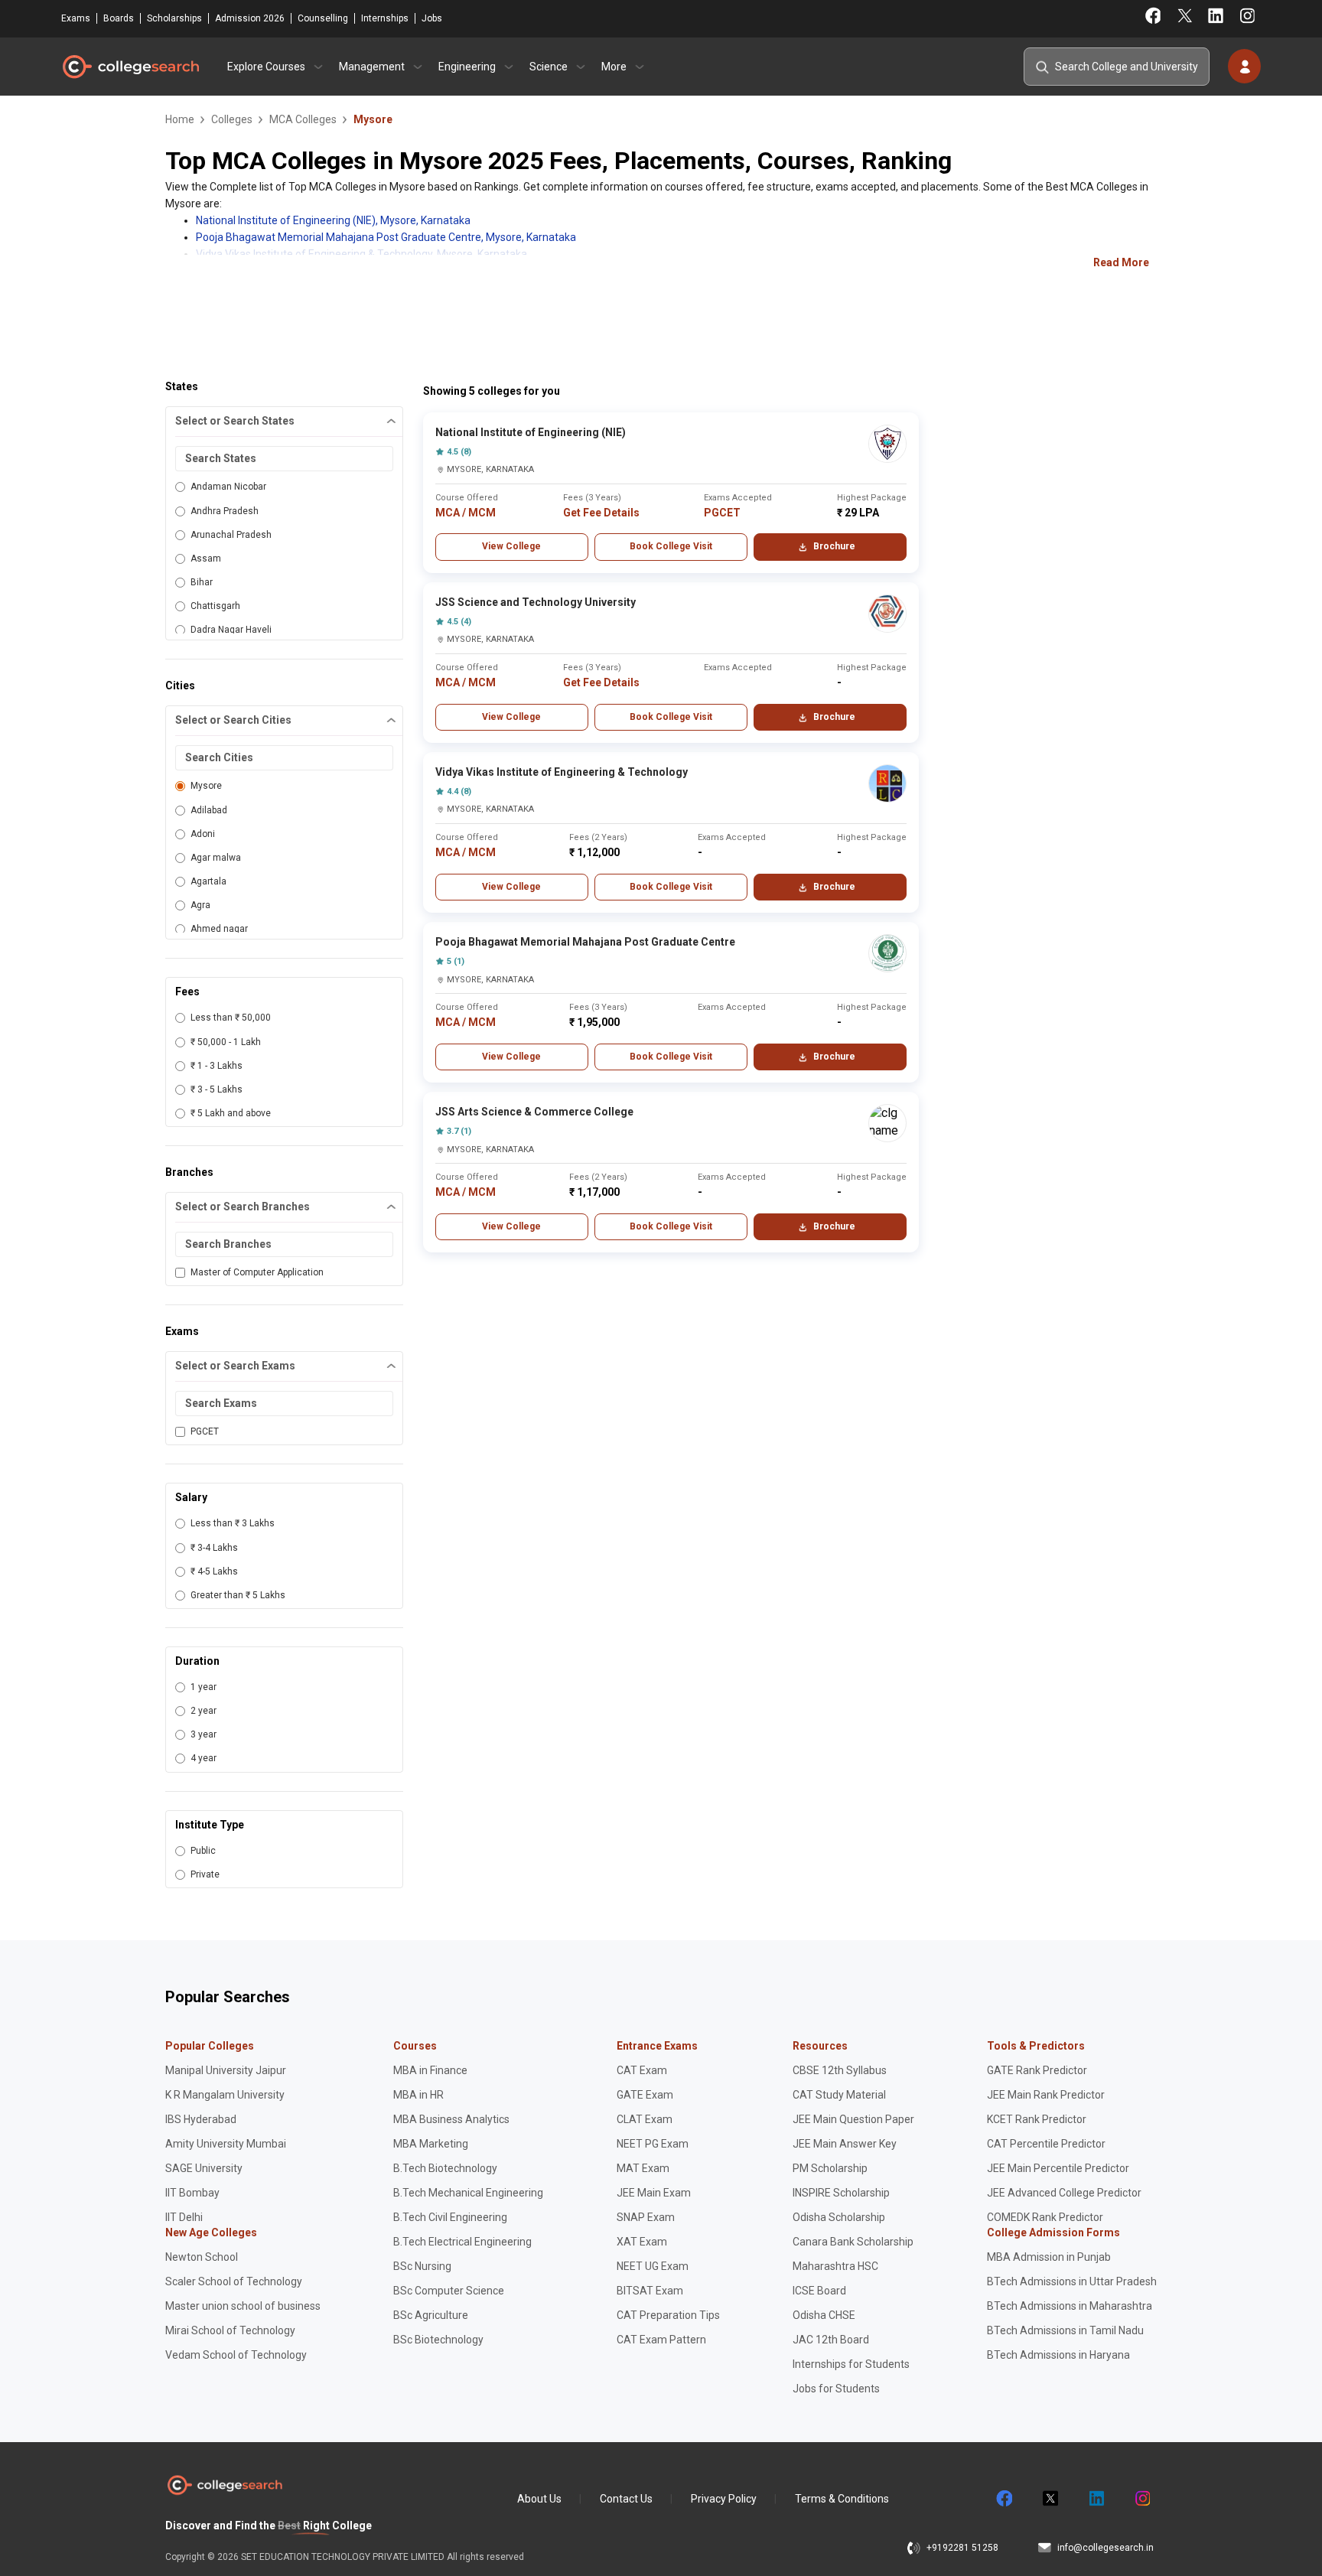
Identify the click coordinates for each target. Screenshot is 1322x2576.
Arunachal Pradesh (231, 535)
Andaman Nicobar (228, 487)
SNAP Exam (646, 2217)
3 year (204, 1734)
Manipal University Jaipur (226, 2070)
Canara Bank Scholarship (853, 2242)
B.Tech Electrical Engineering (462, 2242)
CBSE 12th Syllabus (840, 2070)
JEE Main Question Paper (853, 2119)
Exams (76, 18)
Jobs (432, 18)
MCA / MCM (466, 513)
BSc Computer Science (449, 2291)
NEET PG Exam (653, 2144)
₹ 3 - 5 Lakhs (217, 1089)
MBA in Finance (430, 2070)
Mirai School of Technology (230, 2330)
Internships (385, 18)
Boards (119, 18)
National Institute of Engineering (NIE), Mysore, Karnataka (333, 220)
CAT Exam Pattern (661, 2340)
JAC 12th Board (831, 2340)
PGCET (205, 1431)
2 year (204, 1711)
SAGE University (204, 2168)
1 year (204, 1687)
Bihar (202, 582)
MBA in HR (418, 2095)
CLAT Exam (645, 2119)
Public (203, 1851)
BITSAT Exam (650, 2291)
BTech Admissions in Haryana (1058, 2355)
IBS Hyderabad (201, 2119)
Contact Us (626, 2499)
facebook (1004, 2499)
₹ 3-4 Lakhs (214, 1548)
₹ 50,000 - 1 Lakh (226, 1042)
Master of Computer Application (257, 1272)
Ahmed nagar (219, 929)
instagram (1141, 2499)
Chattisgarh (215, 606)
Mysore (206, 786)
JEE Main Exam (654, 2193)
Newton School (202, 2257)
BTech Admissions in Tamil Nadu (1065, 2330)
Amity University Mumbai (226, 2144)
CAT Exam (642, 2070)
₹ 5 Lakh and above (231, 1113)
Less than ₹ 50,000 (231, 1018)
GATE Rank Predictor (1037, 2070)
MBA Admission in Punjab (1049, 2257)
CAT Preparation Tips (668, 2315)
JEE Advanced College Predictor (1064, 2193)
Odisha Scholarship (839, 2217)
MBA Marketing (431, 2144)
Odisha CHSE (824, 2315)
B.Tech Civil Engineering (450, 2217)
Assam (206, 559)
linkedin (1096, 2499)
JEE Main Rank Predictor (1046, 2095)
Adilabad (209, 810)
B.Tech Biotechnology (445, 2168)
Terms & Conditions (842, 2499)
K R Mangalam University (225, 2095)
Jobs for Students (836, 2389)
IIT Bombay (192, 2193)
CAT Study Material (839, 2095)
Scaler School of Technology (234, 2281)
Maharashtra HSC (835, 2266)
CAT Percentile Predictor (1046, 2144)
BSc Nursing (422, 2266)
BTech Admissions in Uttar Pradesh (1072, 2281)
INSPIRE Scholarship (841, 2193)
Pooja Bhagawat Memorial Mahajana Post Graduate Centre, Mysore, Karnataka (386, 237)
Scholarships (174, 18)
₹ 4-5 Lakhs (214, 1571)
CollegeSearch (130, 67)
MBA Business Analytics (451, 2119)
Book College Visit (671, 546)
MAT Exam (643, 2168)
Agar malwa (216, 858)
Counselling (323, 18)
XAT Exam (642, 2242)
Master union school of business (243, 2306)
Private (205, 1874)
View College (511, 546)
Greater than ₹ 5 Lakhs (238, 1595)
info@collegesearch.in (1105, 2548)
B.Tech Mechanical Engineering (468, 2193)
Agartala (208, 881)
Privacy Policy (724, 2499)
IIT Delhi (184, 2217)
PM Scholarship (830, 2168)
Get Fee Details (601, 513)
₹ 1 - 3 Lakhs (217, 1066)
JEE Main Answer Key (845, 2144)
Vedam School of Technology (236, 2355)
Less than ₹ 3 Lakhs (233, 1523)
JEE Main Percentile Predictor (1058, 2168)
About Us (539, 2499)
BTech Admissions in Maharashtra (1070, 2306)
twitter (1050, 2499)
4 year (204, 1758)
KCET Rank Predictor (1037, 2119)
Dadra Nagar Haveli (231, 630)
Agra (200, 905)
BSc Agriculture (431, 2315)
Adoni (203, 834)
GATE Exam (645, 2095)
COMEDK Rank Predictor (1045, 2217)
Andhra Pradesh (225, 511)
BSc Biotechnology (438, 2340)
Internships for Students (851, 2364)
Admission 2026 (250, 18)
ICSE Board (819, 2291)
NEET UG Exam (653, 2266)
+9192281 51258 (962, 2548)
